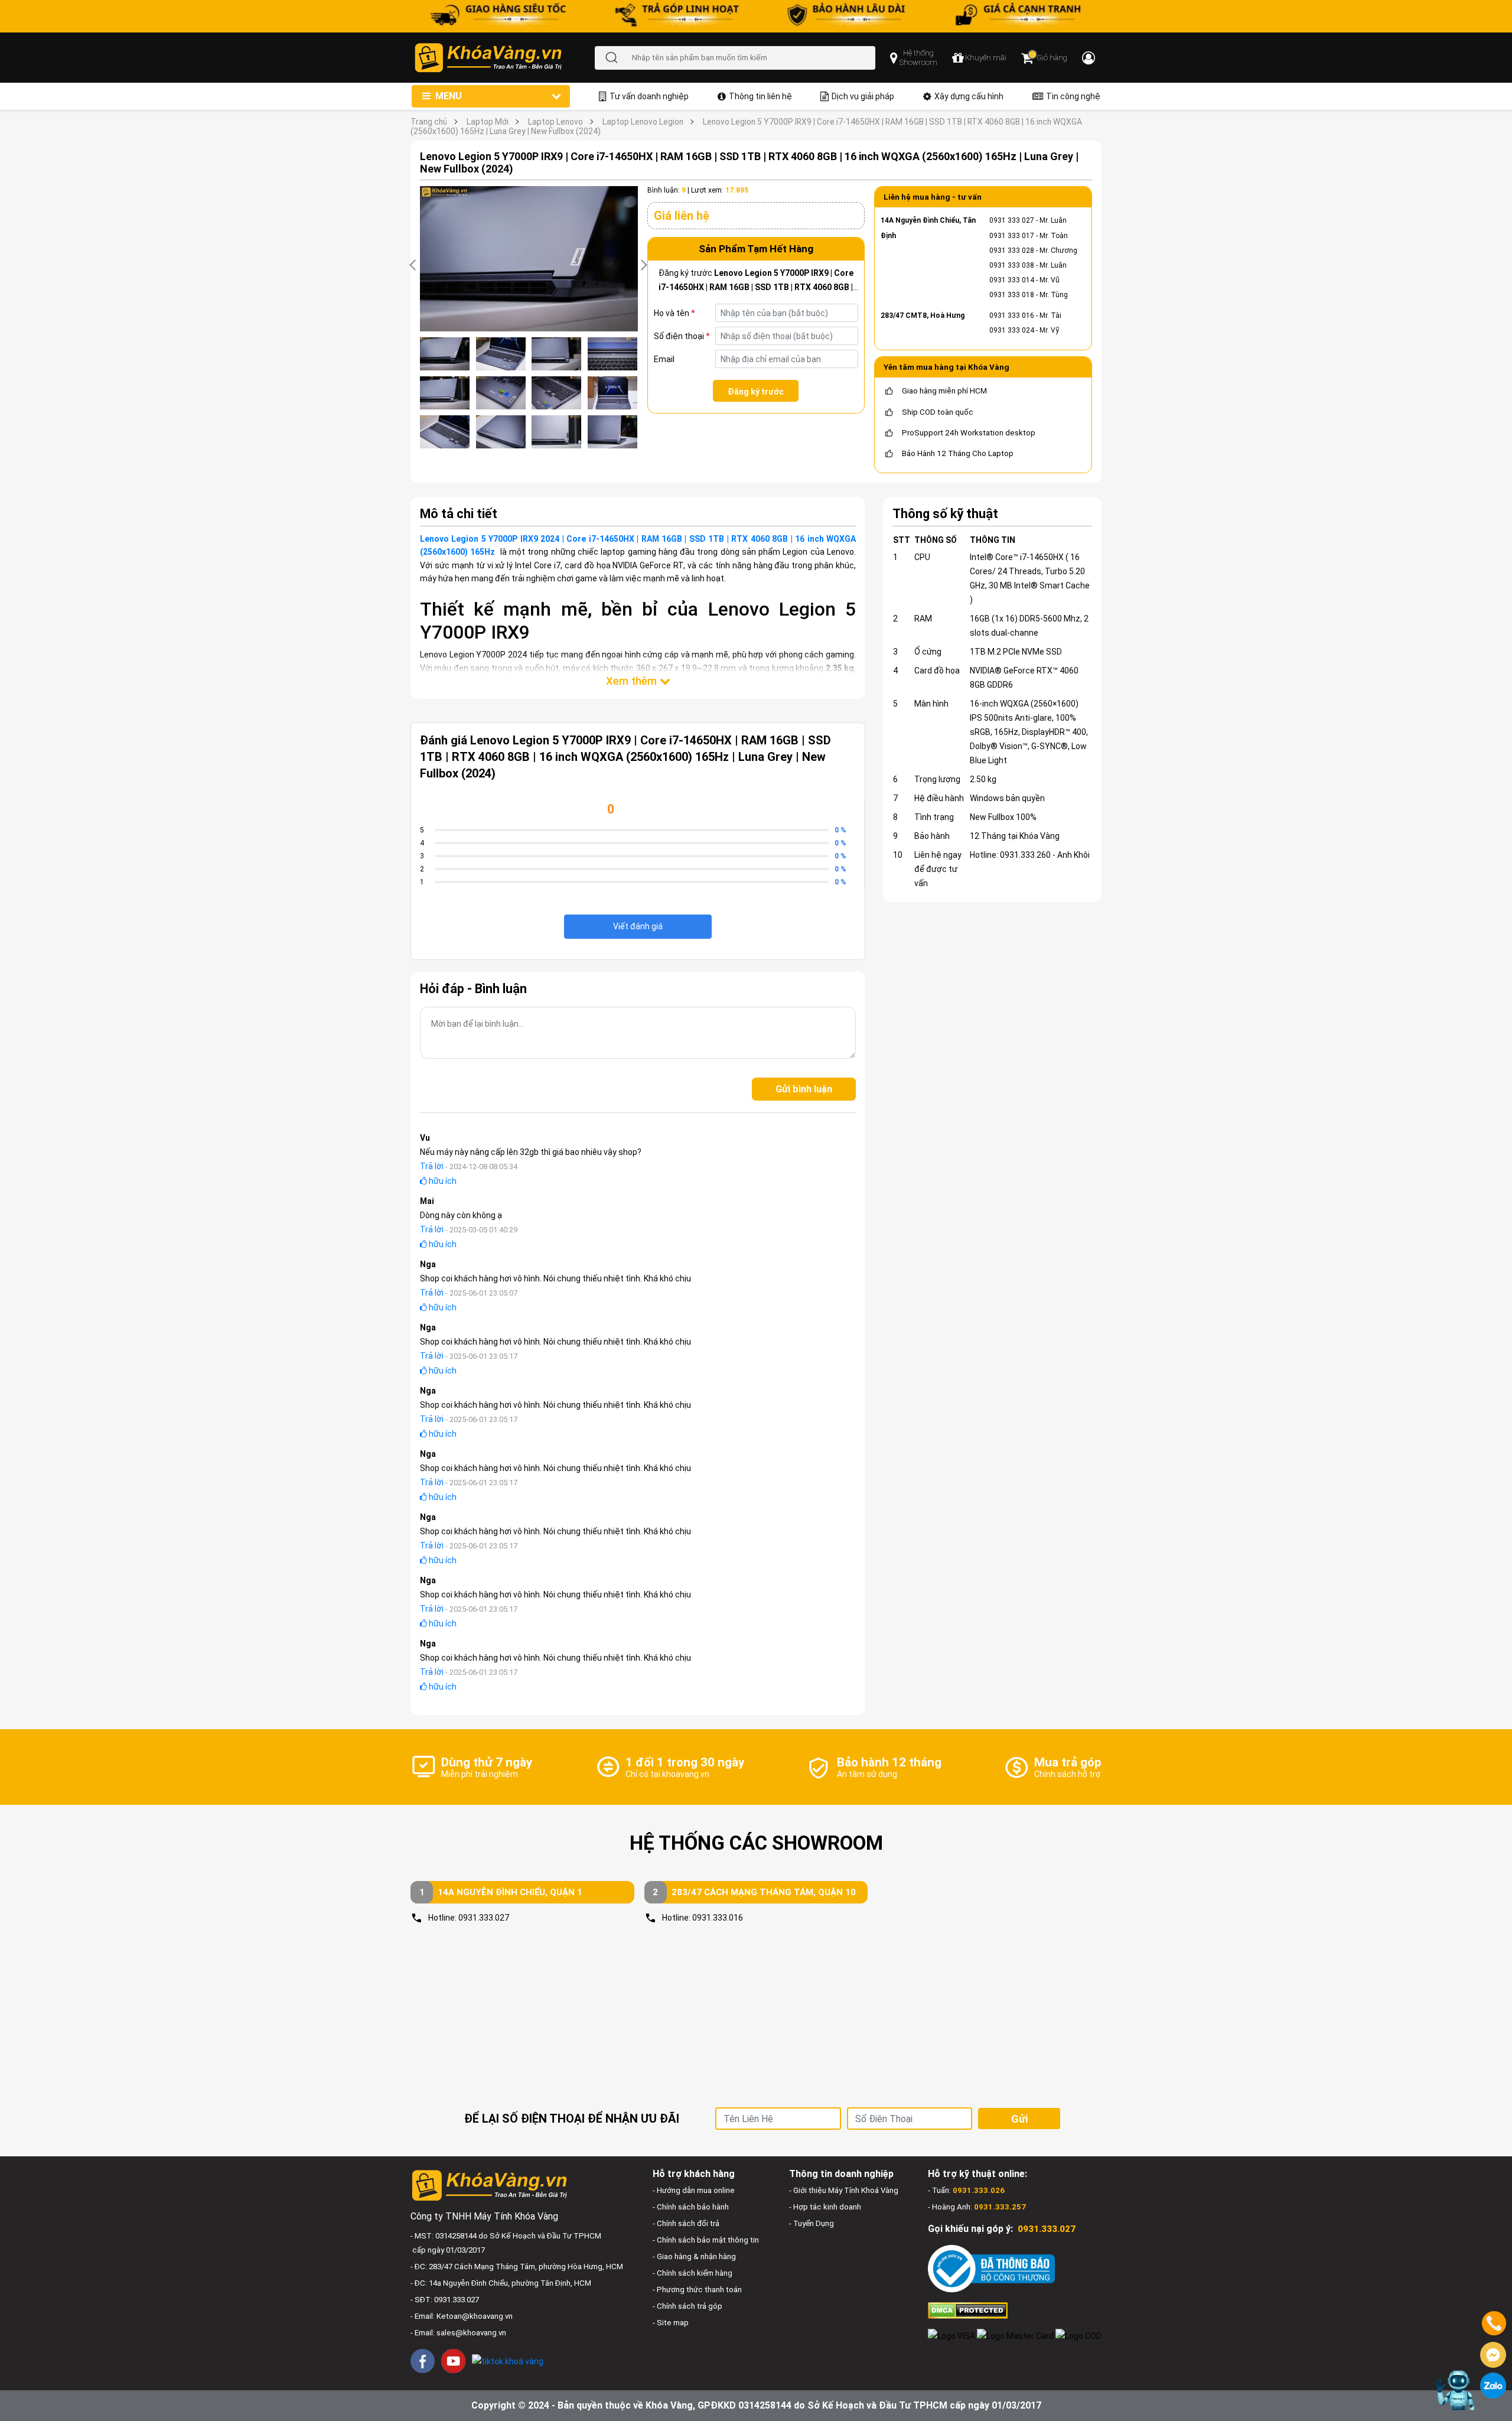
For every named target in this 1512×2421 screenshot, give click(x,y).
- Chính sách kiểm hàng (693, 2273)
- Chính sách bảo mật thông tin (706, 2240)
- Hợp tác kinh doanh (825, 2207)
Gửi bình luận (804, 1089)
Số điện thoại (682, 336)
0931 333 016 (1012, 315)
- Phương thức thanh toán (697, 2290)
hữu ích (442, 1181)
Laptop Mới (488, 122)
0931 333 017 (1012, 236)
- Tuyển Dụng (812, 2223)
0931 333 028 (1012, 250)
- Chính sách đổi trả (686, 2223)
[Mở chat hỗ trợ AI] (1455, 2390)
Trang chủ (429, 122)
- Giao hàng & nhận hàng (694, 2256)
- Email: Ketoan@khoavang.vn (462, 2316)
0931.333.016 (718, 1918)
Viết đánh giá (638, 926)
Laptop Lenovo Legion (643, 122)
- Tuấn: (966, 2190)
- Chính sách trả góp (687, 2306)
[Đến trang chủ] (504, 58)
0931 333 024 (1012, 330)
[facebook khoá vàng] (423, 2361)
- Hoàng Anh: (977, 2207)
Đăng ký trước (756, 392)
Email (664, 359)
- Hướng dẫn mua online (694, 2190)
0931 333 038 (1012, 265)
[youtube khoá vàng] (453, 2361)
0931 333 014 (1012, 280)
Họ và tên (674, 313)
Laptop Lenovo (555, 122)
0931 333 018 (1012, 295)
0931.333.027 (484, 1918)
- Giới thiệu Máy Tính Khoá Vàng (844, 2190)
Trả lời (432, 1166)
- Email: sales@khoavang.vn (458, 2333)
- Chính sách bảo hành (691, 2207)
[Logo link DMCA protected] (968, 2310)
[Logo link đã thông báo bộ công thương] (991, 2268)
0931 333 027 (1012, 220)
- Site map (671, 2323)
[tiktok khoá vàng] (508, 2360)
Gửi (1019, 2119)
